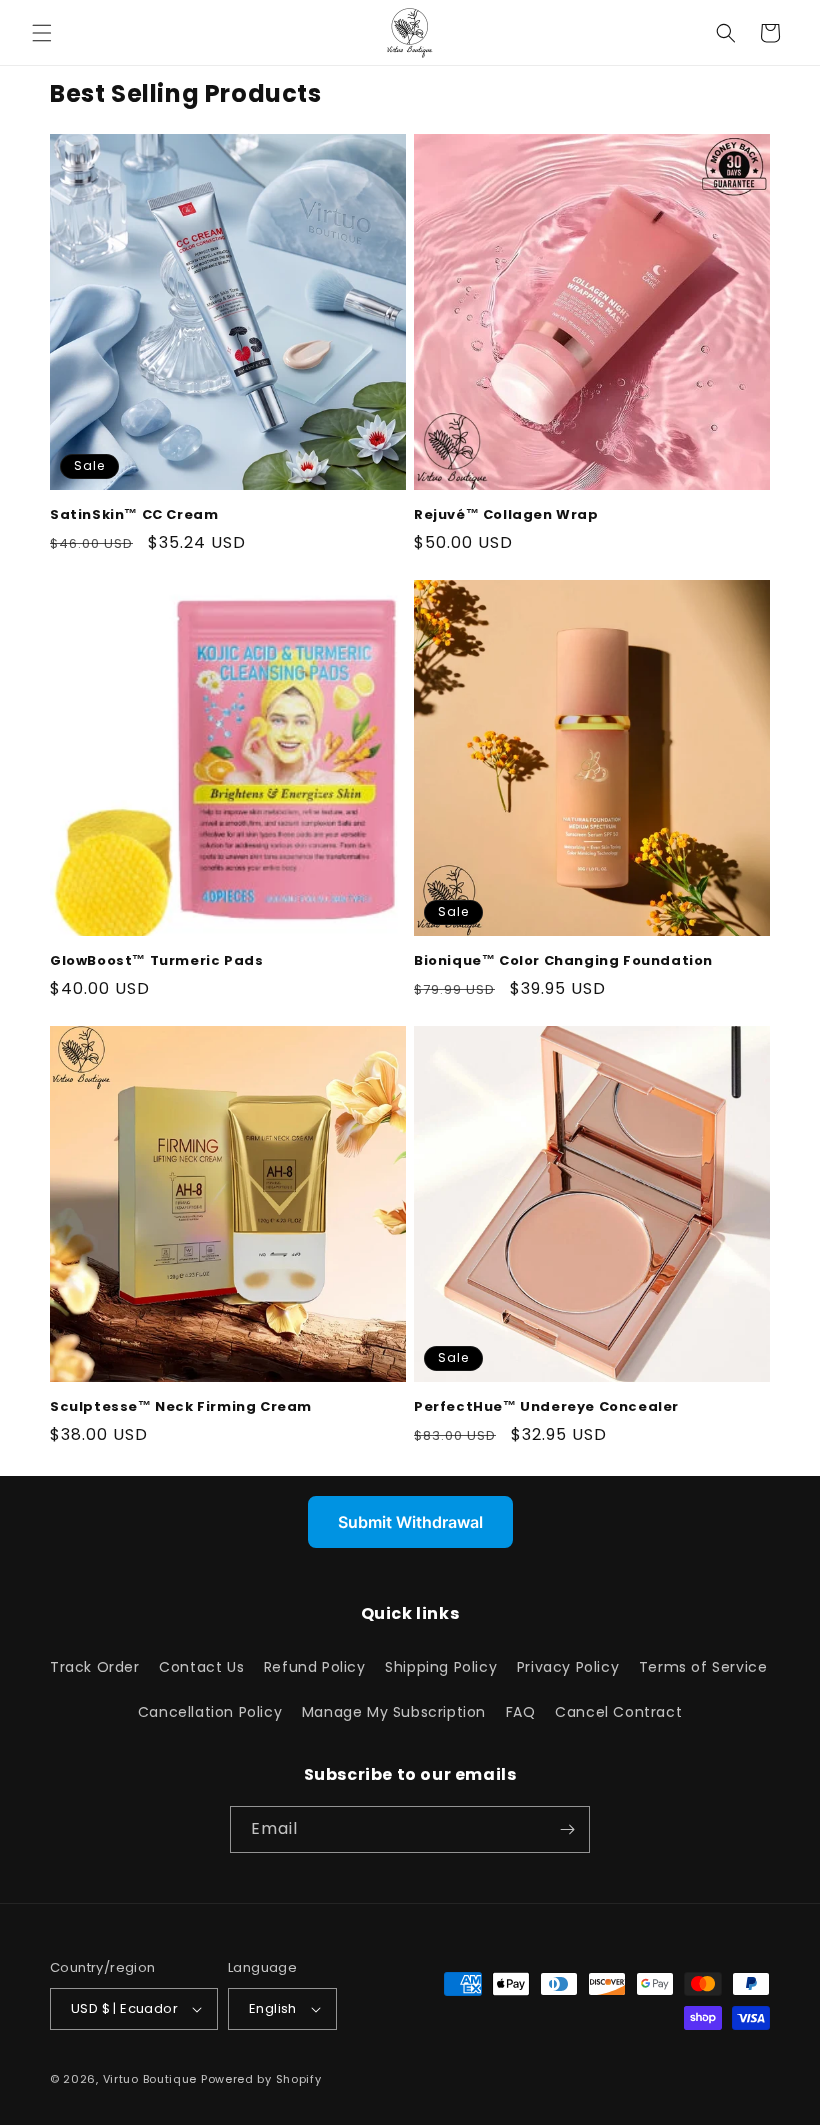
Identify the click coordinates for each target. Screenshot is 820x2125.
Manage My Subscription (394, 1712)
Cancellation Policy (210, 1712)
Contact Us (201, 1667)
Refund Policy (315, 1667)
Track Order (95, 1667)
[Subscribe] (567, 1829)
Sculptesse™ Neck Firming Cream (181, 1407)
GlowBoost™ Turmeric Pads (156, 961)
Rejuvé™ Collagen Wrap (506, 515)
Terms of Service (703, 1667)
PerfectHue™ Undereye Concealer (546, 1407)
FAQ (521, 1712)
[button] (42, 33)
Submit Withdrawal (410, 1522)
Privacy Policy (568, 1667)
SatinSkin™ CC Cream (134, 515)
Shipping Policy (441, 1667)
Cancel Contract (618, 1712)
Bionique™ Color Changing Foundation (563, 961)
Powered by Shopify (261, 2079)
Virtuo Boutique (150, 2079)
